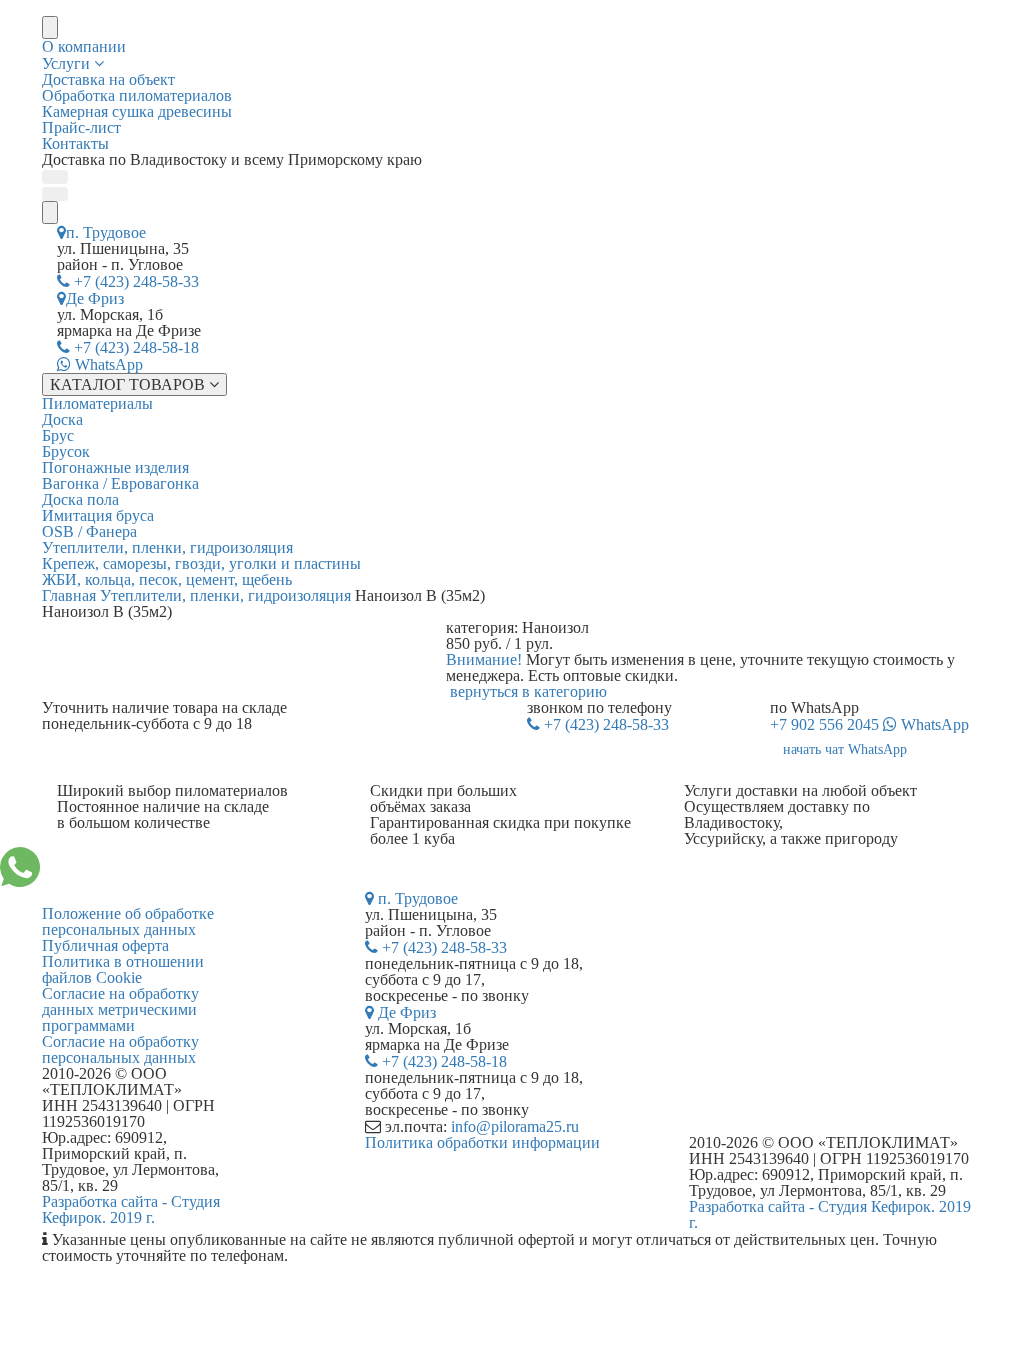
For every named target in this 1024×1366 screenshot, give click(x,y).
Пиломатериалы (97, 403)
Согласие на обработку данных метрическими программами (120, 1009)
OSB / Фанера (89, 531)
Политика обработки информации (482, 1142)
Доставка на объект (108, 79)
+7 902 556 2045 (869, 724)
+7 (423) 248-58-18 (134, 347)
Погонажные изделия (115, 467)
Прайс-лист (81, 127)
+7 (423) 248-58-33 (134, 281)
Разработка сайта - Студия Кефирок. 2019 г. (131, 1209)
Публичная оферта (105, 945)
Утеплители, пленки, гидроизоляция (167, 547)
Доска (62, 419)
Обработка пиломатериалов (137, 95)
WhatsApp (107, 364)
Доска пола (80, 499)
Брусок (66, 451)
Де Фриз (95, 298)
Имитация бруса (98, 515)
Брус (58, 435)
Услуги (68, 63)
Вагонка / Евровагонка (120, 483)
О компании (84, 46)
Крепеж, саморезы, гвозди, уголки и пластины (201, 563)
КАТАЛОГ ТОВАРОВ (129, 384)
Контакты (75, 143)
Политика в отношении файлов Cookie (123, 969)
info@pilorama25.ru (515, 1126)
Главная (69, 595)
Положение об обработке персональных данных (128, 921)
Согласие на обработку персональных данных (120, 1049)
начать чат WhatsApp (845, 749)
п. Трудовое (106, 232)
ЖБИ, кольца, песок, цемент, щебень (167, 579)
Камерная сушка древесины (137, 111)
